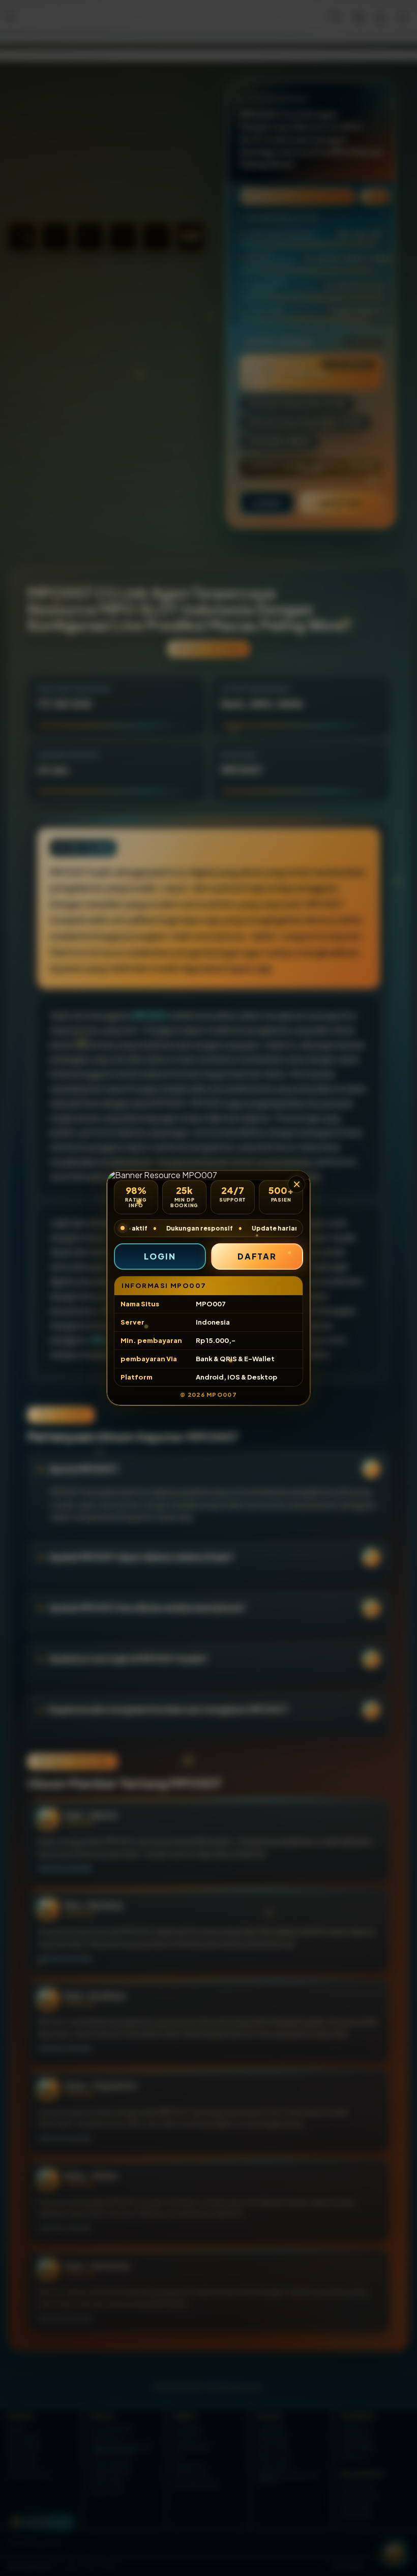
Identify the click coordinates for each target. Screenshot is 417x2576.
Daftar (257, 1256)
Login (160, 1256)
